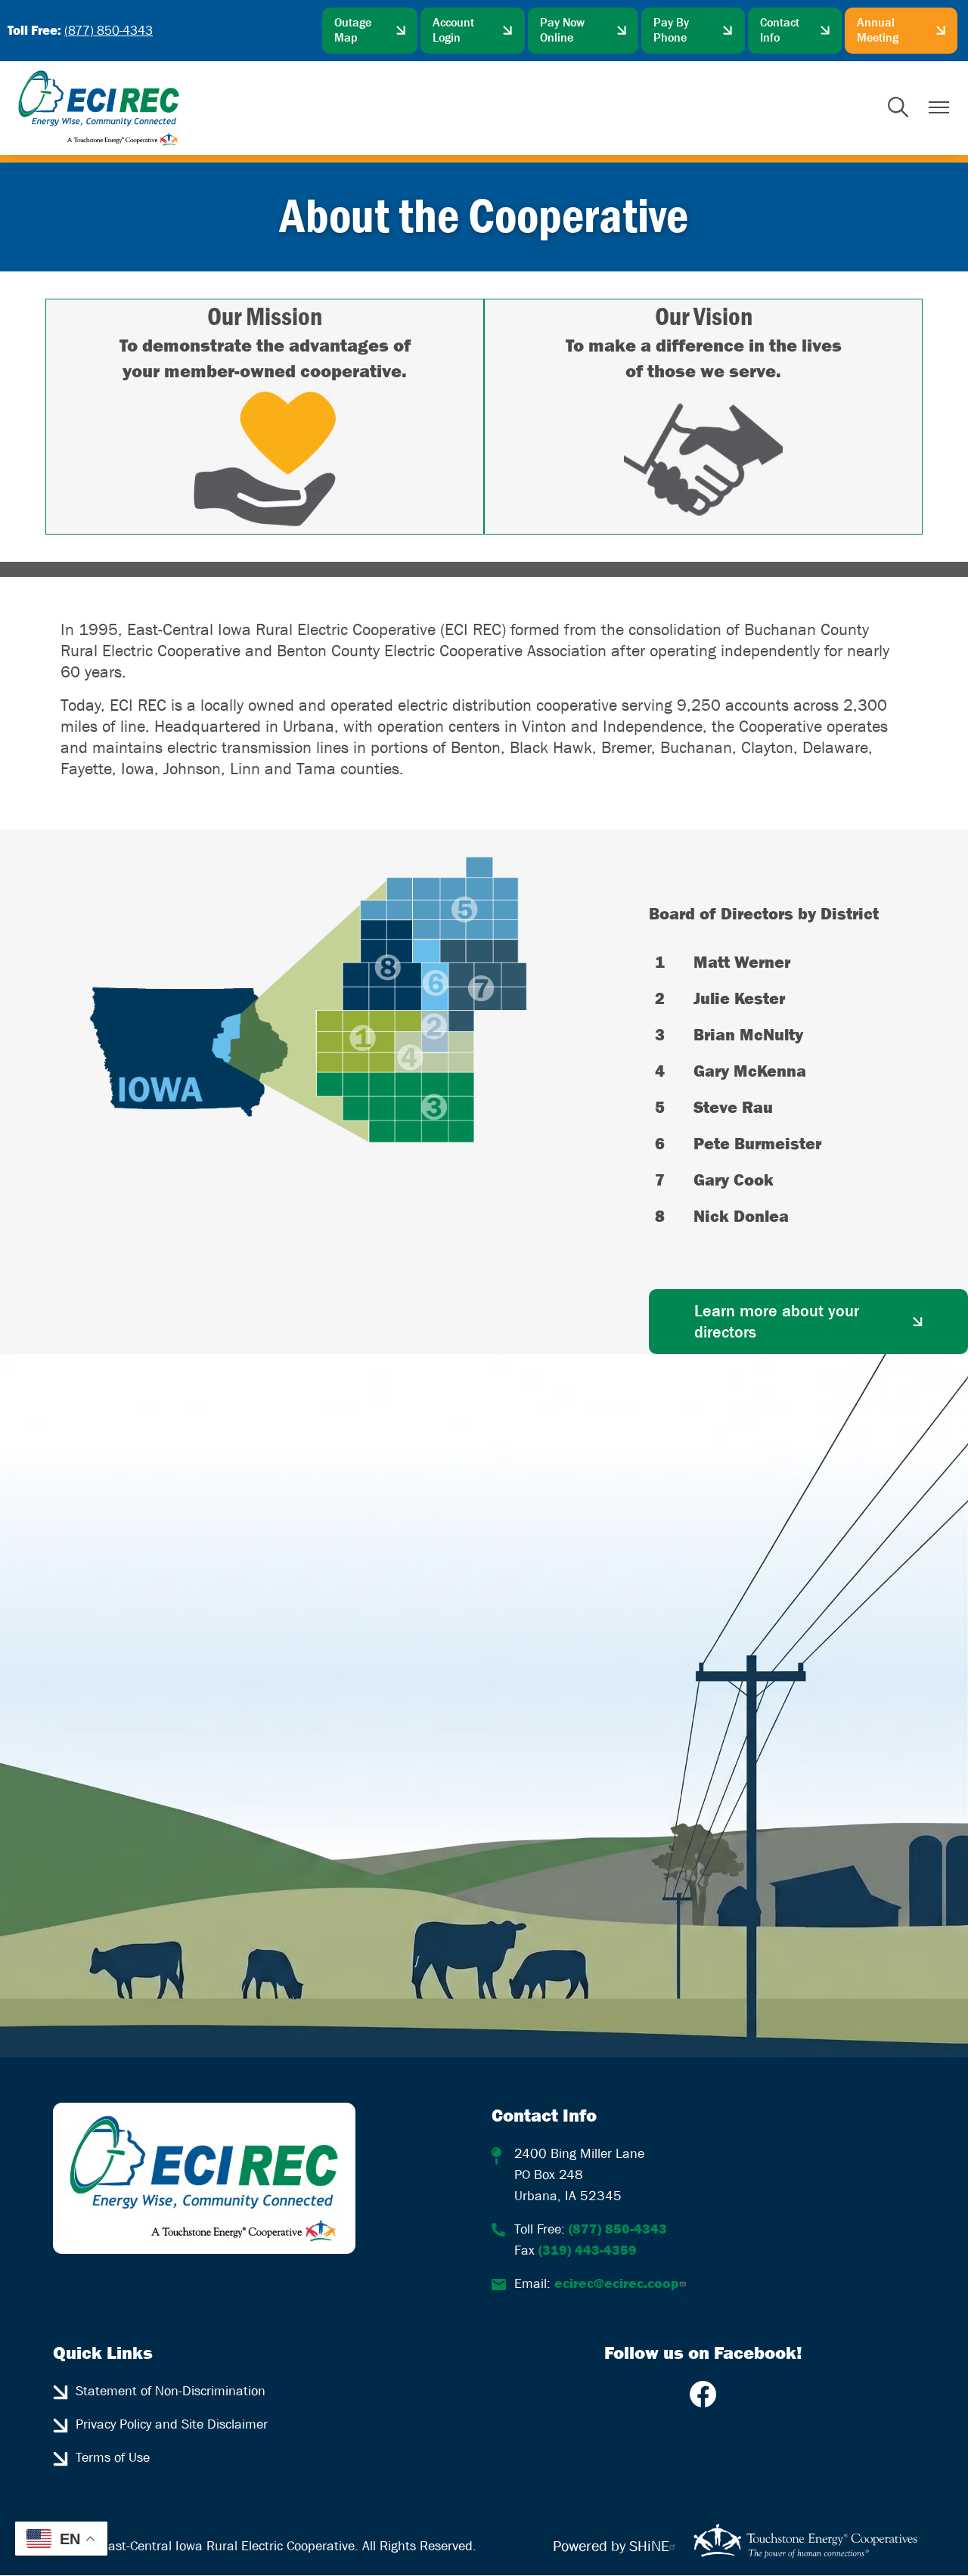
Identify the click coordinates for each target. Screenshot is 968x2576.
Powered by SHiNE (611, 2547)
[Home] (99, 108)
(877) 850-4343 (109, 31)
